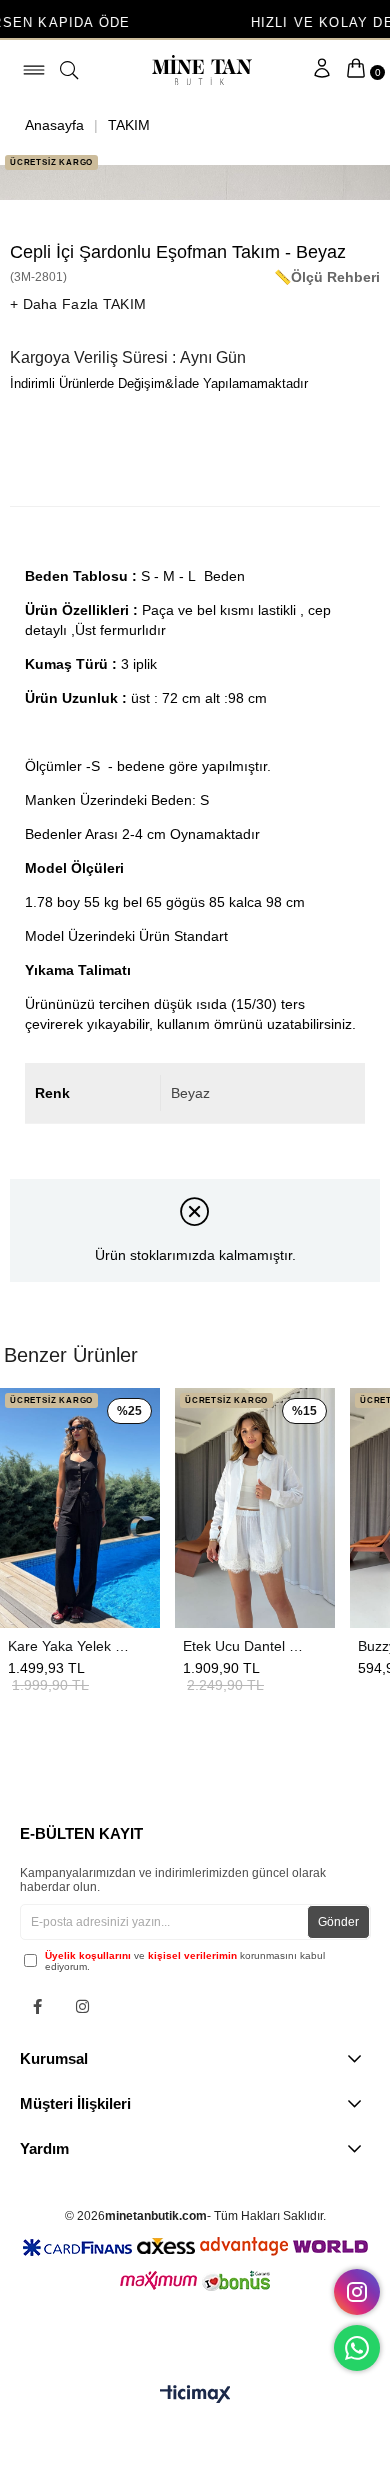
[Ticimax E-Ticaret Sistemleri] (195, 2395)
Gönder (338, 1922)
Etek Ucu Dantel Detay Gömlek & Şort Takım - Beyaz (245, 1646)
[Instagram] (82, 2006)
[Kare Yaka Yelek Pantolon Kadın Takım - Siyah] (80, 1508)
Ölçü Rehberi (335, 277)
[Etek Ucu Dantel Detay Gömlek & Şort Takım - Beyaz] (255, 1508)
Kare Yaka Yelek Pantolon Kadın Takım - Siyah (70, 1646)
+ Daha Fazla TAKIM (78, 304)
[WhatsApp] (357, 2348)
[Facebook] (37, 2006)
